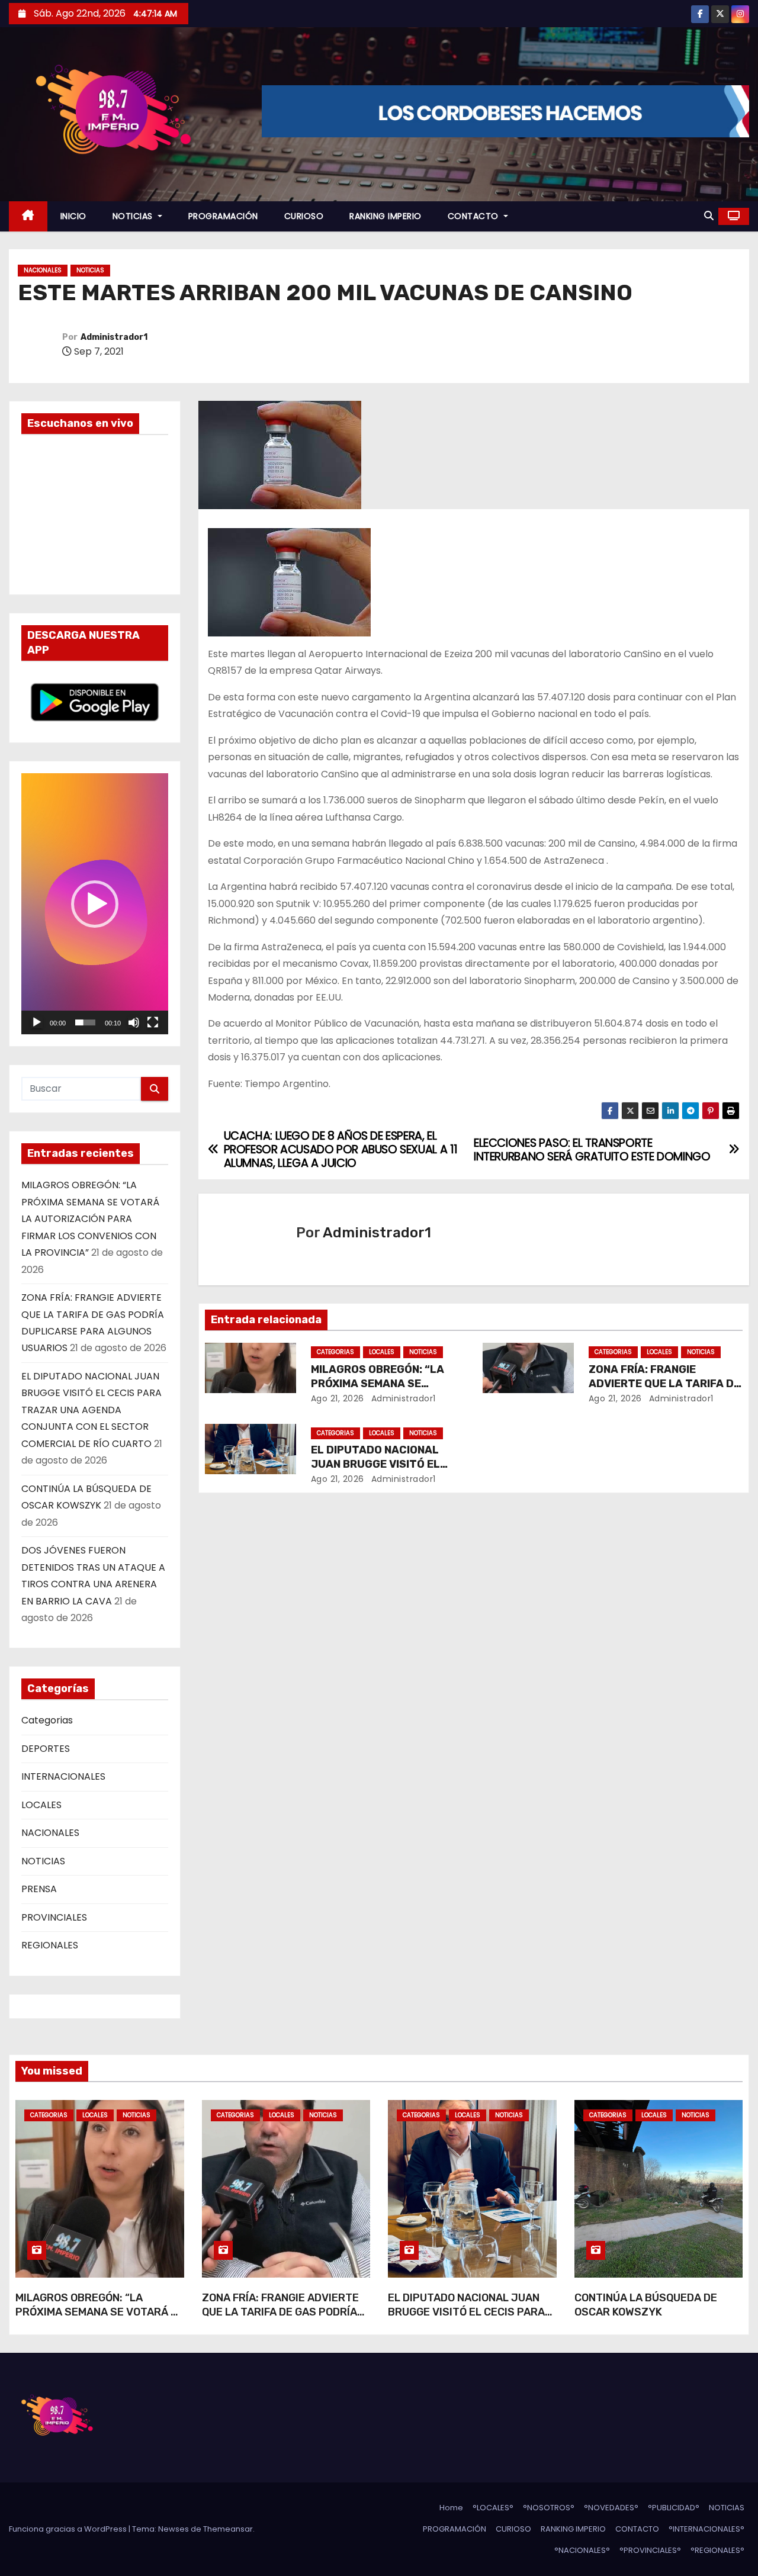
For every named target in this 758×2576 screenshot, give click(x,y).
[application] (95, 904)
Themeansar (228, 2529)
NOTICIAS (134, 216)
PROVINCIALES (54, 1917)
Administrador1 (114, 337)
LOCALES (41, 1805)
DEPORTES (46, 1749)
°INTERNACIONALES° (706, 2529)
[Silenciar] (134, 1022)
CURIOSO (304, 216)
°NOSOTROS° (549, 2508)
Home (451, 2508)
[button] (709, 216)
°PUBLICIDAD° (674, 2508)
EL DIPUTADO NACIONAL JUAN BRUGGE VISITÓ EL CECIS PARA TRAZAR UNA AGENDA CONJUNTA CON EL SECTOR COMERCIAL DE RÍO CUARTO (91, 1410)
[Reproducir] (37, 1022)
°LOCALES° (493, 2508)
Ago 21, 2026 (338, 1398)
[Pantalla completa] (153, 1022)
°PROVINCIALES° (650, 2550)
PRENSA (39, 1889)
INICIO (73, 216)
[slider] (85, 1022)
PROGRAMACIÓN (223, 216)
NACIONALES (43, 270)
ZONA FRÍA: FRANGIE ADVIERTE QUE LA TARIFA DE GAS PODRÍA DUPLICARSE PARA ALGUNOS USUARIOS (280, 2319)
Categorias (47, 1720)
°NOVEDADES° (611, 2508)
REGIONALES (50, 1945)
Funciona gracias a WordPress (69, 2529)
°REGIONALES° (717, 2550)
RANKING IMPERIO (386, 216)
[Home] (28, 216)
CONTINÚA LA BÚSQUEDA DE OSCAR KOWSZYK (646, 2305)
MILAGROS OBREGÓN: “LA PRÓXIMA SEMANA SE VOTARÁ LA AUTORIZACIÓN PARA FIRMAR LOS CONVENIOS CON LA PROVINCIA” (90, 1219)
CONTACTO (475, 216)
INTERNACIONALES (63, 1776)
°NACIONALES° (582, 2550)
